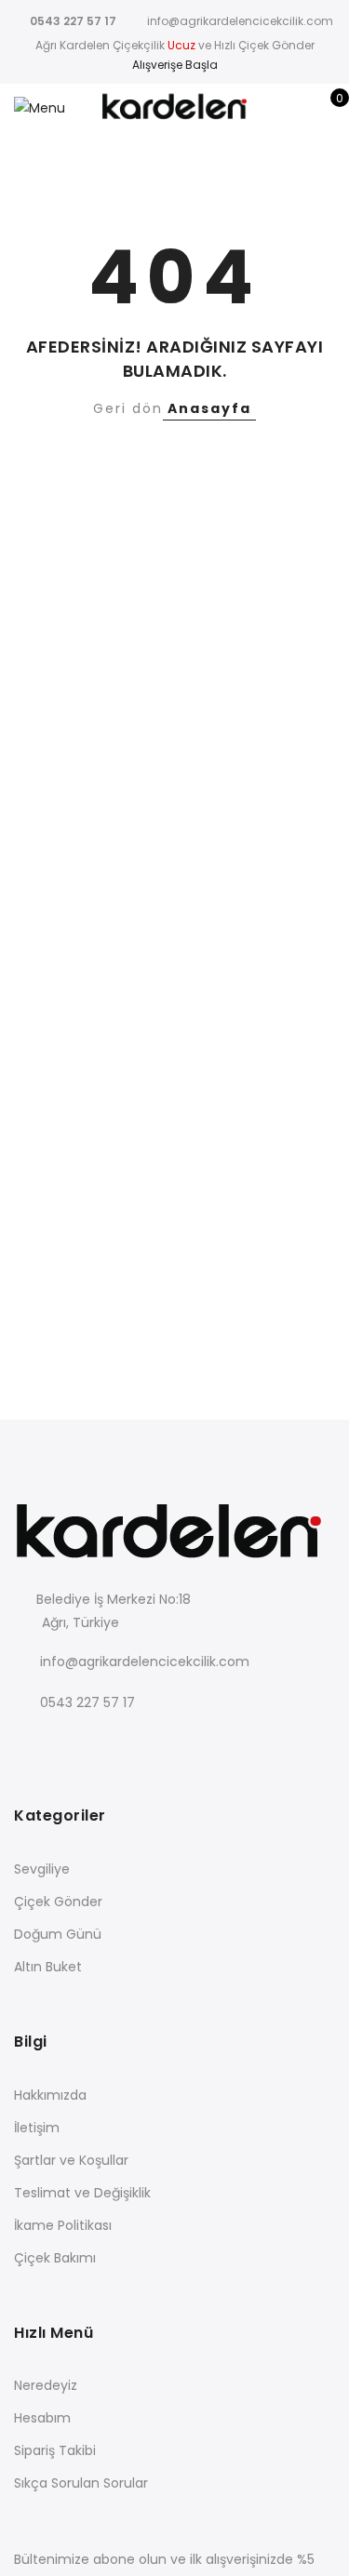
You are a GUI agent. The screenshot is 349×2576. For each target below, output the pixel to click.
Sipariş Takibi (55, 2450)
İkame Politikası (63, 2225)
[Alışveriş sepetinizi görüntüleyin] (326, 108)
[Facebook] (31, 1743)
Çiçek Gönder (58, 1902)
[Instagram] (146, 1743)
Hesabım (42, 2418)
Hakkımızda (50, 2095)
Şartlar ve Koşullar (71, 2160)
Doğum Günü (58, 1934)
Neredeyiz (46, 2385)
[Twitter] (69, 1743)
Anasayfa (209, 408)
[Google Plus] (107, 1743)
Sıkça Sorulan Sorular (81, 2483)
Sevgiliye (42, 1869)
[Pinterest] (184, 1743)
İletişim (37, 2128)
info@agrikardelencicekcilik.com (145, 1662)
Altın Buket (48, 1967)
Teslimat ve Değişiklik (82, 2193)
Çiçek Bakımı (55, 2258)
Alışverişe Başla (175, 65)
